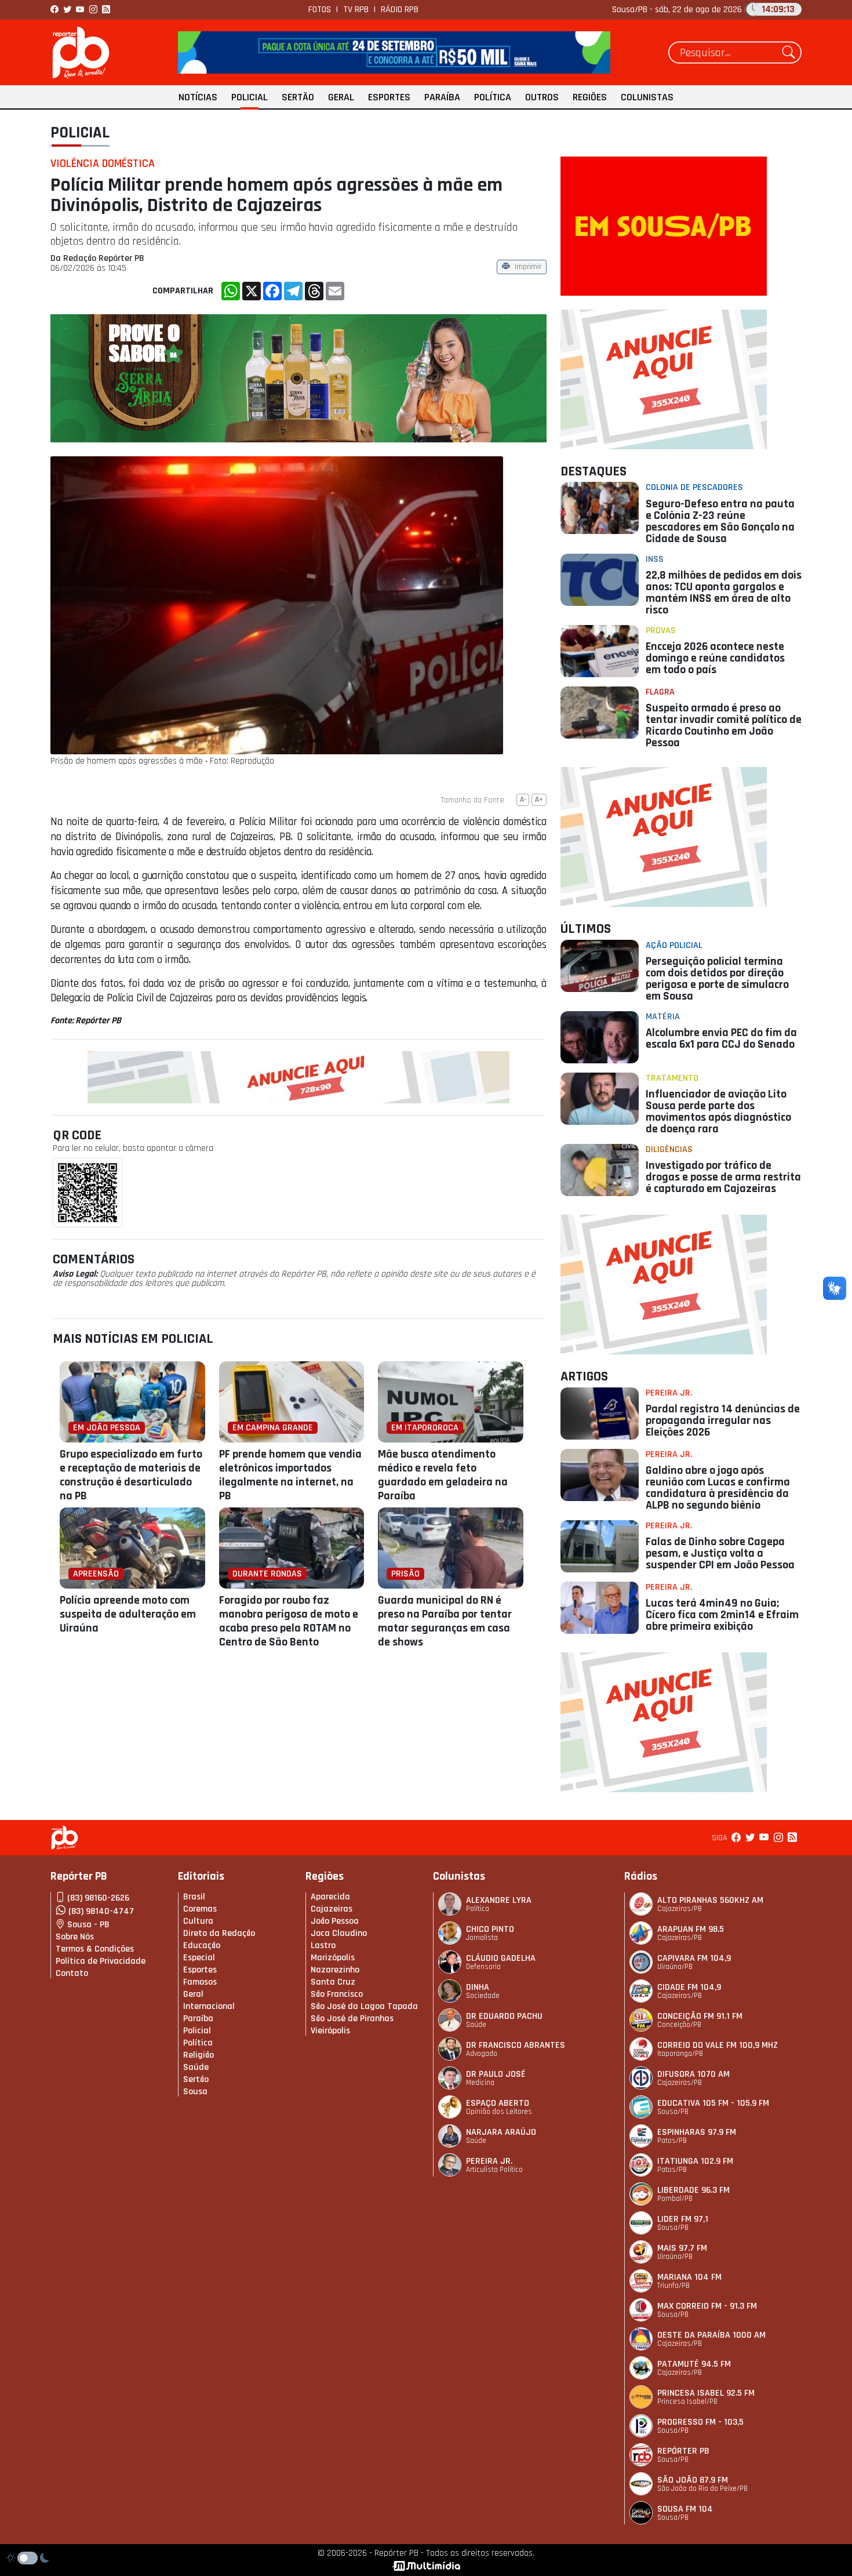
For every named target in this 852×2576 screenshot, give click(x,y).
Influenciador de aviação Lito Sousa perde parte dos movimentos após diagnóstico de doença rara (718, 1111)
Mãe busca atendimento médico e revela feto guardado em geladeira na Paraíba (443, 1475)
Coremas (200, 1909)
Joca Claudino (339, 1933)
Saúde (196, 2067)
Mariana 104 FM (689, 2277)
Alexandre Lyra (499, 1900)
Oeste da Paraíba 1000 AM (711, 2335)
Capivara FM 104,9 (694, 1958)
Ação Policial (674, 945)
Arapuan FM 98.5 (691, 1929)
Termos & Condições (95, 1949)
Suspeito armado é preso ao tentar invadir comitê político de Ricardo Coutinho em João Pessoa (724, 725)
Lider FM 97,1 (683, 2219)
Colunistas (647, 97)
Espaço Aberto (498, 2103)
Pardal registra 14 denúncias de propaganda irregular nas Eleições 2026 (723, 1420)
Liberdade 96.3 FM (693, 2190)
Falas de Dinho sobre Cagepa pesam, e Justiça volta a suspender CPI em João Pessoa (720, 1553)
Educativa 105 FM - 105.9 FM (713, 2103)
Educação (202, 1945)
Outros (542, 97)
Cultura (198, 1921)
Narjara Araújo (501, 2132)
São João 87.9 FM (693, 2480)
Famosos (200, 1982)
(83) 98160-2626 (98, 1898)
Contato (72, 1973)
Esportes (389, 97)
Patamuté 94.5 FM (694, 2364)
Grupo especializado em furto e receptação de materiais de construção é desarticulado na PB (131, 1475)
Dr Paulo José (496, 2074)
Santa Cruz (333, 1982)
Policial (250, 97)
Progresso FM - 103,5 (700, 2422)
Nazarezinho (335, 1970)
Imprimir (528, 268)
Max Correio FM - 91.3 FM (707, 2306)
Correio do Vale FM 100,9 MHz (718, 2045)
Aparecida (330, 1897)
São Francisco (337, 1994)
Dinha (478, 1987)
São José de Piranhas (352, 2019)
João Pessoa (335, 1921)
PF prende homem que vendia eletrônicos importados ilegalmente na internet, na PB (290, 1475)
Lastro (323, 1945)
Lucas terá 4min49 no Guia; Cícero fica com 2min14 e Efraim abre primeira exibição (722, 1615)
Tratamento (672, 1078)
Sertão (298, 97)
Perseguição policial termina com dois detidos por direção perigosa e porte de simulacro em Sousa (717, 979)
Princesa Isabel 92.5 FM (706, 2393)
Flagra (660, 692)
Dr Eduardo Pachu (504, 2016)
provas (661, 631)
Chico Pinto (490, 1929)
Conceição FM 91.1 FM (700, 2016)
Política (493, 97)
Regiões (590, 97)
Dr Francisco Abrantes (516, 2045)
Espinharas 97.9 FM (697, 2132)
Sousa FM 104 (685, 2509)
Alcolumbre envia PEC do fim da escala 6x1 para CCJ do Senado (721, 1038)
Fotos (320, 10)
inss (655, 559)
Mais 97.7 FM (682, 2248)
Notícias (198, 97)
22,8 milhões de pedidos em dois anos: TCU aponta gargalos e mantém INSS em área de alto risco (724, 593)
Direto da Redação (219, 1933)
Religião (199, 2055)
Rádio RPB (400, 10)
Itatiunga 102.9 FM (695, 2161)
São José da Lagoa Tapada (364, 2006)
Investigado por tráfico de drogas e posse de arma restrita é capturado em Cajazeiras (723, 1177)
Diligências (669, 1149)
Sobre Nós (75, 1937)
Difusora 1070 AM (693, 2074)
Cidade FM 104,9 (689, 1987)
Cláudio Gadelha (501, 1958)
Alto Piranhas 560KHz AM (710, 1900)
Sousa (195, 2092)
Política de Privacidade (101, 1961)
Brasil (194, 1897)
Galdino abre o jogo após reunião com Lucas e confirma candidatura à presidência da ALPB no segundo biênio (718, 1488)
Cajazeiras (332, 1909)
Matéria (663, 1017)
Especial (199, 1958)
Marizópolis (333, 1958)
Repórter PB (683, 2451)
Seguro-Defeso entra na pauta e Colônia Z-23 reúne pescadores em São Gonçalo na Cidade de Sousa (720, 521)
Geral (341, 97)
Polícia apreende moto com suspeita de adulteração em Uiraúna (128, 1614)
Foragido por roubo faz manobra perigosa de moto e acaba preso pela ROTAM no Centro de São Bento (289, 1621)
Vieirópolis (330, 2031)
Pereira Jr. (669, 1393)
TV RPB (356, 10)
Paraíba (442, 97)
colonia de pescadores (694, 487)
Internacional (209, 2006)
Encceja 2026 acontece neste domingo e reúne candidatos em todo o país (715, 658)
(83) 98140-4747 (101, 1911)
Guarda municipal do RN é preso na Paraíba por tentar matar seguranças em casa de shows (445, 1621)
